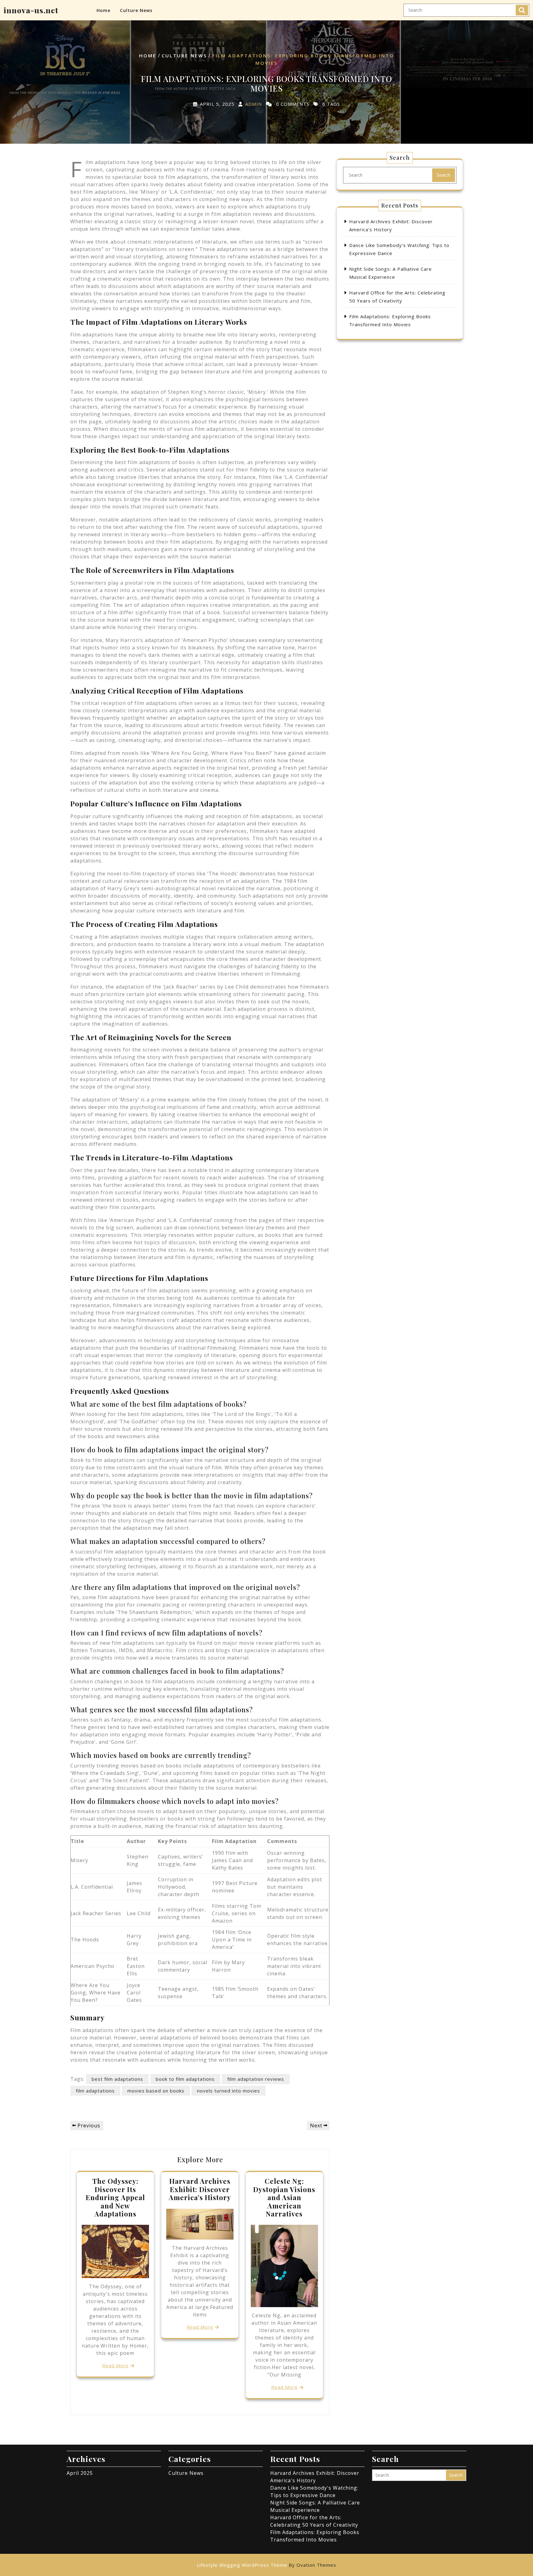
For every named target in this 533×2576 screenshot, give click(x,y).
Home (103, 10)
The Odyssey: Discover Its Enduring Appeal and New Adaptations (115, 2197)
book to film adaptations (185, 2079)
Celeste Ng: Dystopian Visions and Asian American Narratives (284, 2197)
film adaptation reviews (256, 2079)
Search (522, 10)
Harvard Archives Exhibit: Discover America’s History (200, 2189)
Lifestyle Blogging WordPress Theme (266, 2565)
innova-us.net (31, 10)
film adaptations (95, 2091)
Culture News (136, 10)
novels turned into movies (229, 2091)
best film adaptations (117, 2079)
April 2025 (80, 2473)
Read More (115, 2365)
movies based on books (156, 2091)
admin (254, 104)
